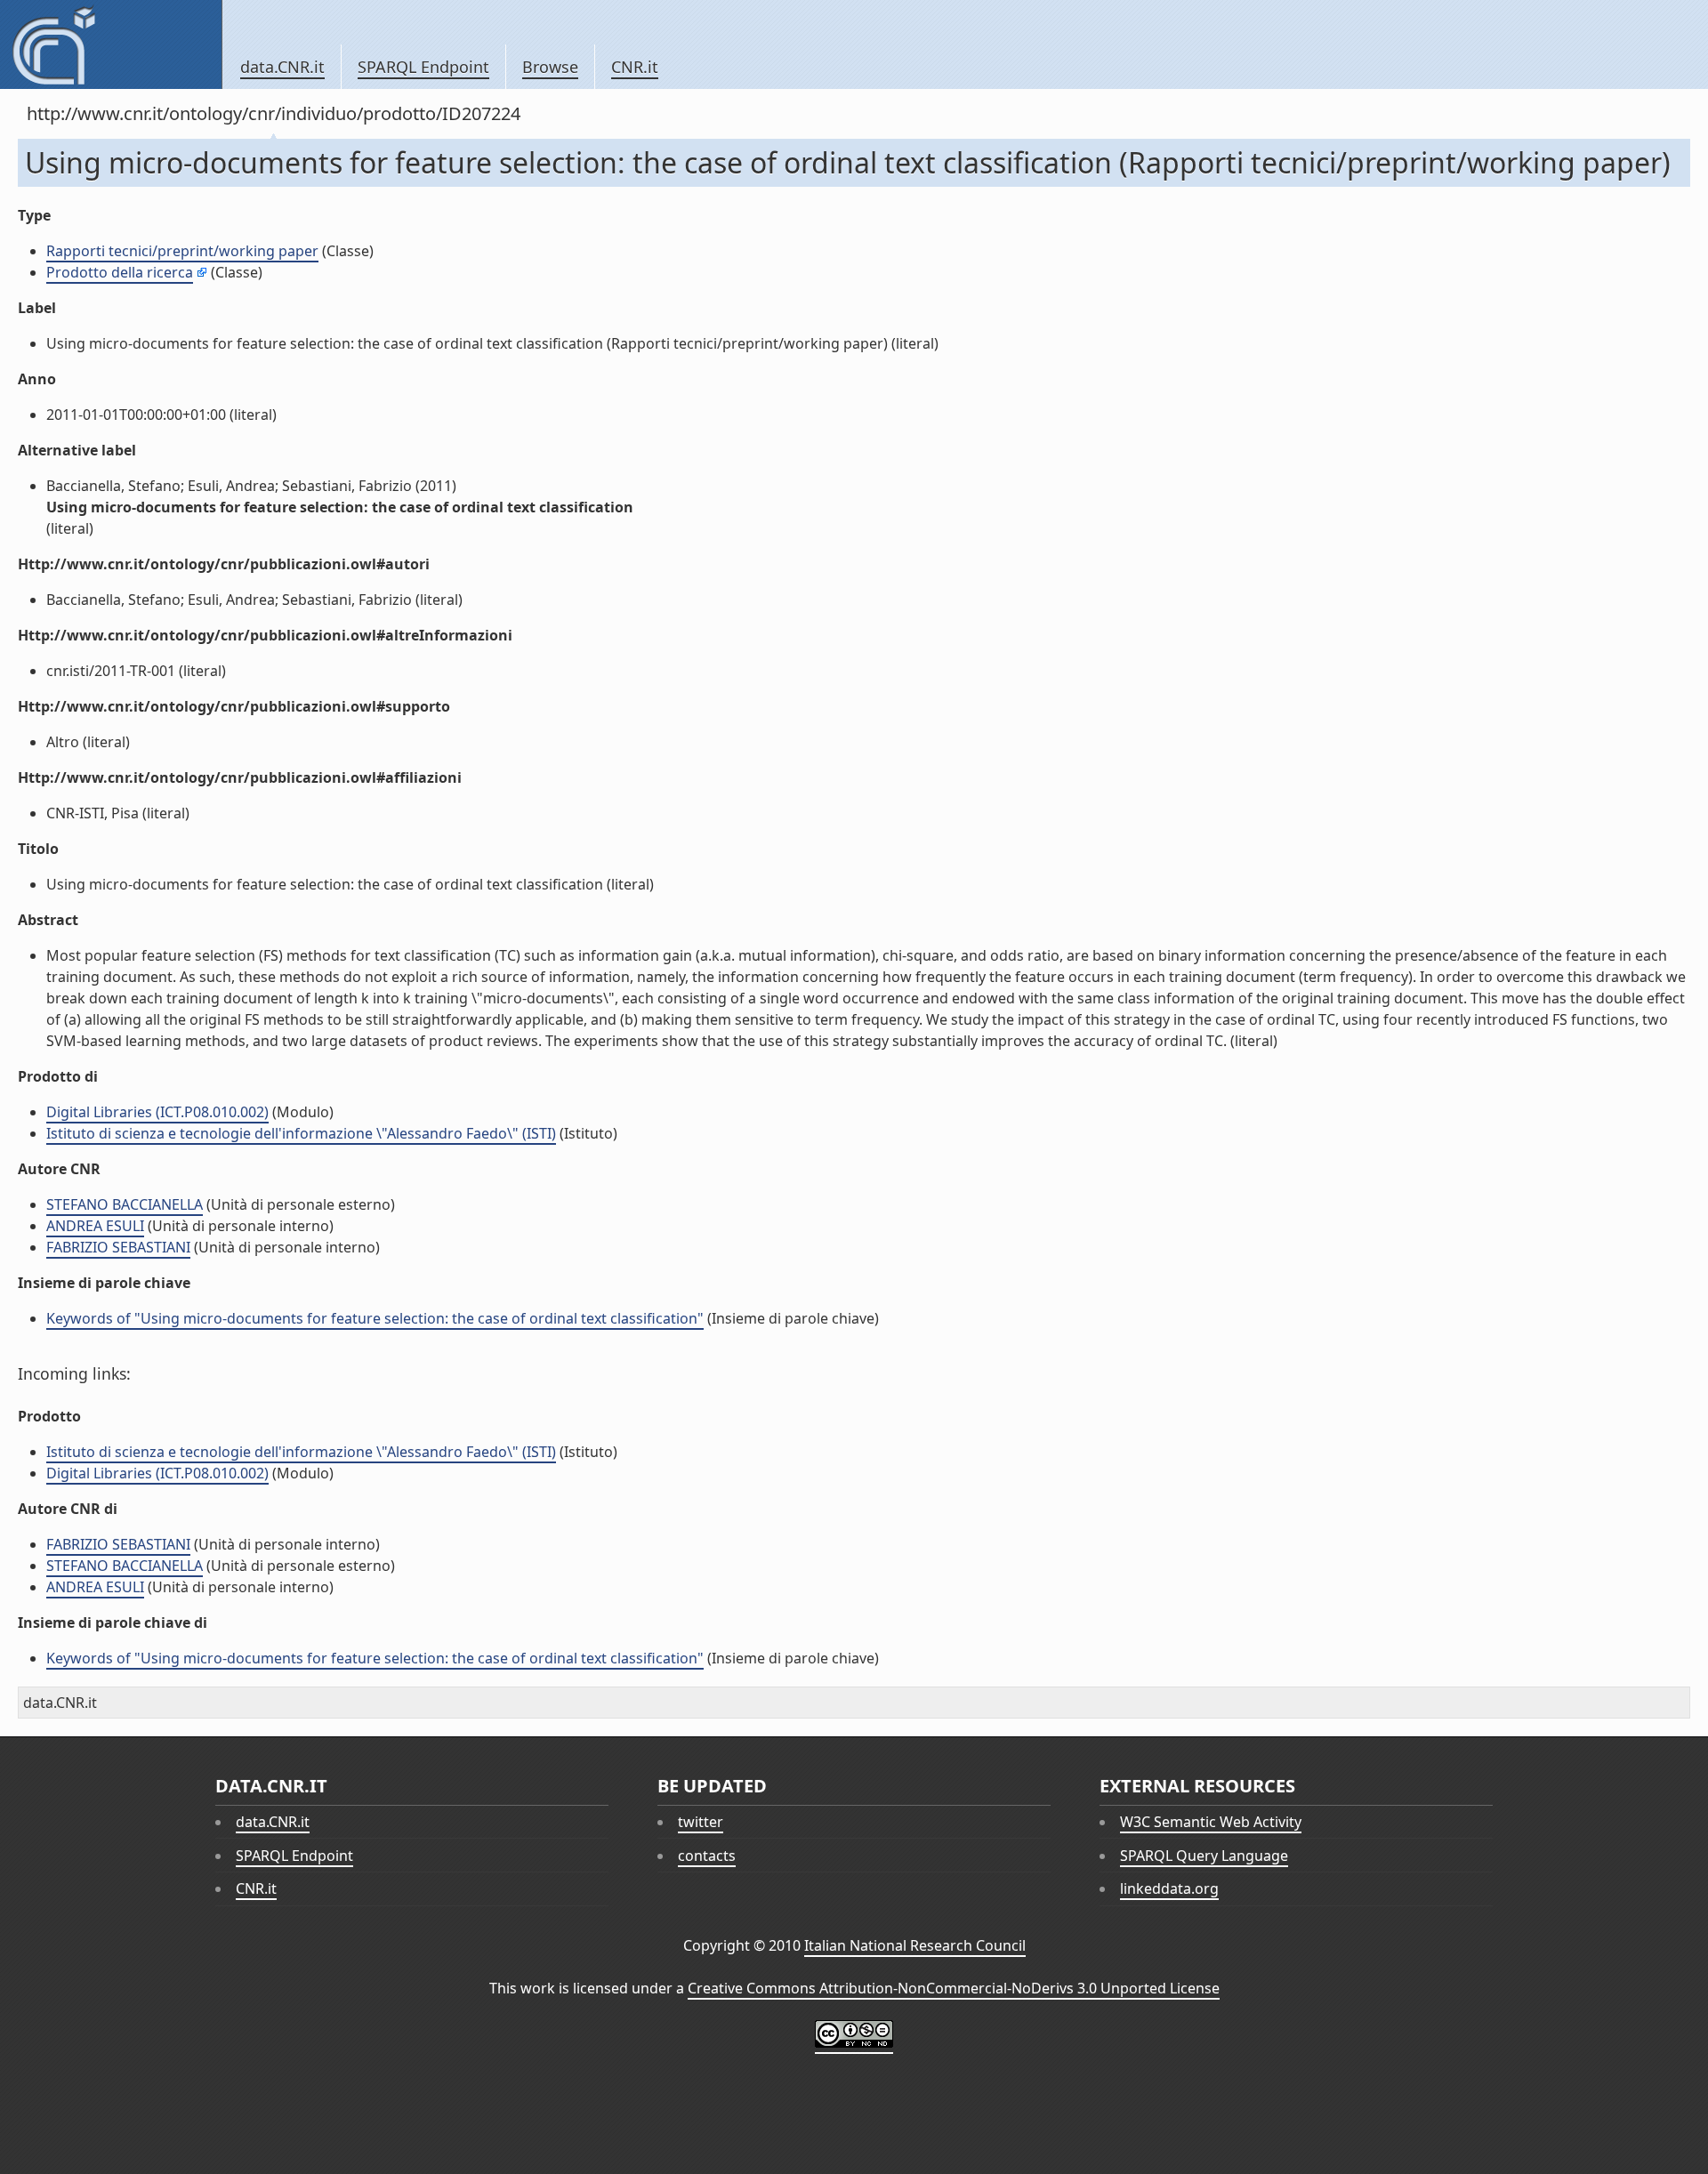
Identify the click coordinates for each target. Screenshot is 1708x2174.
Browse (550, 67)
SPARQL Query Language (1204, 1856)
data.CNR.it (282, 67)
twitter (701, 1822)
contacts (707, 1856)
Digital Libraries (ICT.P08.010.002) (157, 1112)
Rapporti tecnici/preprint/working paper (182, 251)
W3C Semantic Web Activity (1211, 1822)
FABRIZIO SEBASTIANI (118, 1247)
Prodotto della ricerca (120, 272)
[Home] (111, 44)
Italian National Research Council (915, 1945)
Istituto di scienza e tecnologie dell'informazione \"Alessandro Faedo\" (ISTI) (301, 1133)
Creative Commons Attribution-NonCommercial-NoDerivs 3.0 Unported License (954, 1988)
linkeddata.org (1169, 1888)
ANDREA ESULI (95, 1226)
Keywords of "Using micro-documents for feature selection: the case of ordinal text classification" (375, 1318)
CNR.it (635, 67)
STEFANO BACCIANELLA (125, 1204)
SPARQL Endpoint (423, 67)
